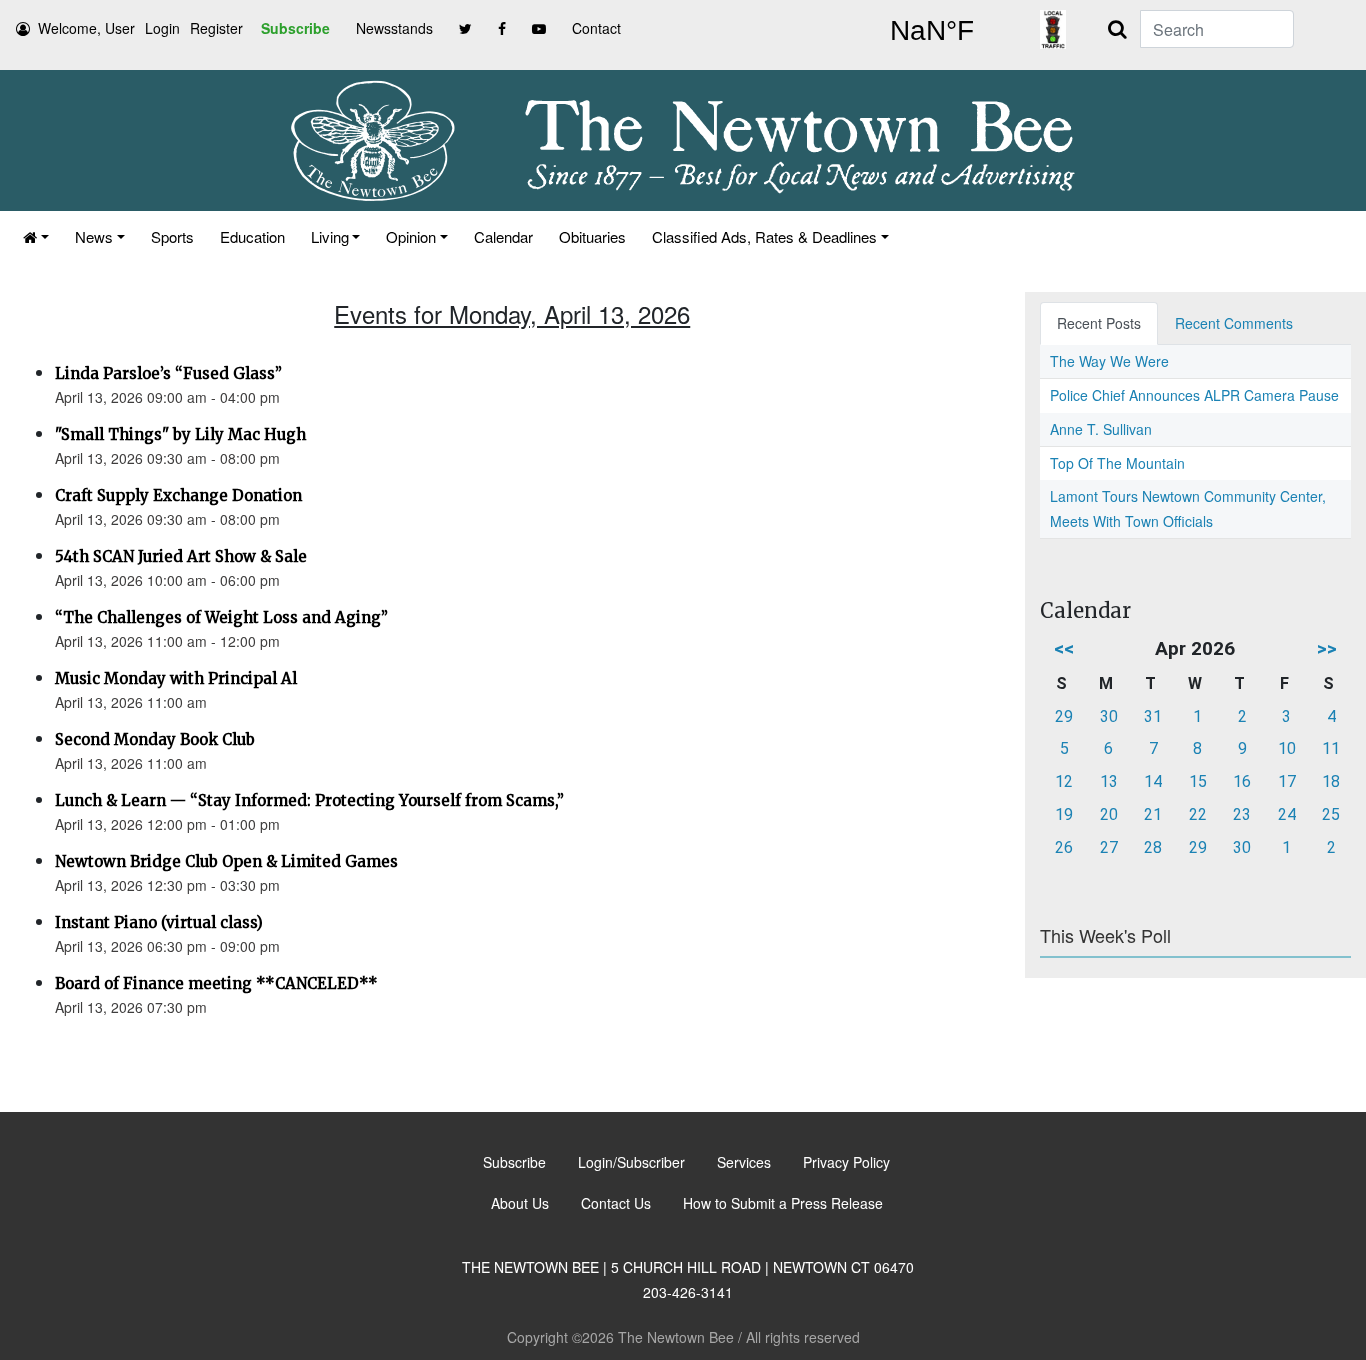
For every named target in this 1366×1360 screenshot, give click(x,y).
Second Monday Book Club (155, 739)
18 (1331, 781)
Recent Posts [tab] (1099, 323)
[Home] (36, 236)
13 (1109, 781)
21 (1153, 814)
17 (1287, 781)
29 (1064, 716)
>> (1327, 648)
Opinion (411, 236)
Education (252, 236)
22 (1198, 814)
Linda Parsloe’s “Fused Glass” (168, 373)
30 (1109, 716)
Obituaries (592, 236)
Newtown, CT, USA (932, 31)
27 (1109, 847)
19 (1064, 814)
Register (216, 28)
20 (1109, 814)
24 (1287, 814)
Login (162, 28)
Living (330, 236)
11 (1331, 748)
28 (1153, 847)
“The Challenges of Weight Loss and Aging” (221, 617)
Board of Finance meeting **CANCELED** (216, 983)
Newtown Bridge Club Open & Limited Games (226, 861)
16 (1242, 781)
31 (1153, 716)
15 (1198, 781)
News (94, 236)
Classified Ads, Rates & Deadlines (764, 236)
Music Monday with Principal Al (176, 678)
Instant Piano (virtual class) (159, 922)
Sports (172, 236)
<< (1064, 648)
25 (1331, 814)
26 (1064, 847)
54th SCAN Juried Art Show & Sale (181, 556)
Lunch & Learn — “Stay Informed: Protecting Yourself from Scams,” (309, 800)
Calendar (503, 236)
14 (1153, 781)
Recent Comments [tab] (1234, 323)
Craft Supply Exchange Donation (178, 495)
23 (1242, 814)
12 (1064, 781)
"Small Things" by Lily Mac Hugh (180, 434)
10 (1287, 748)
